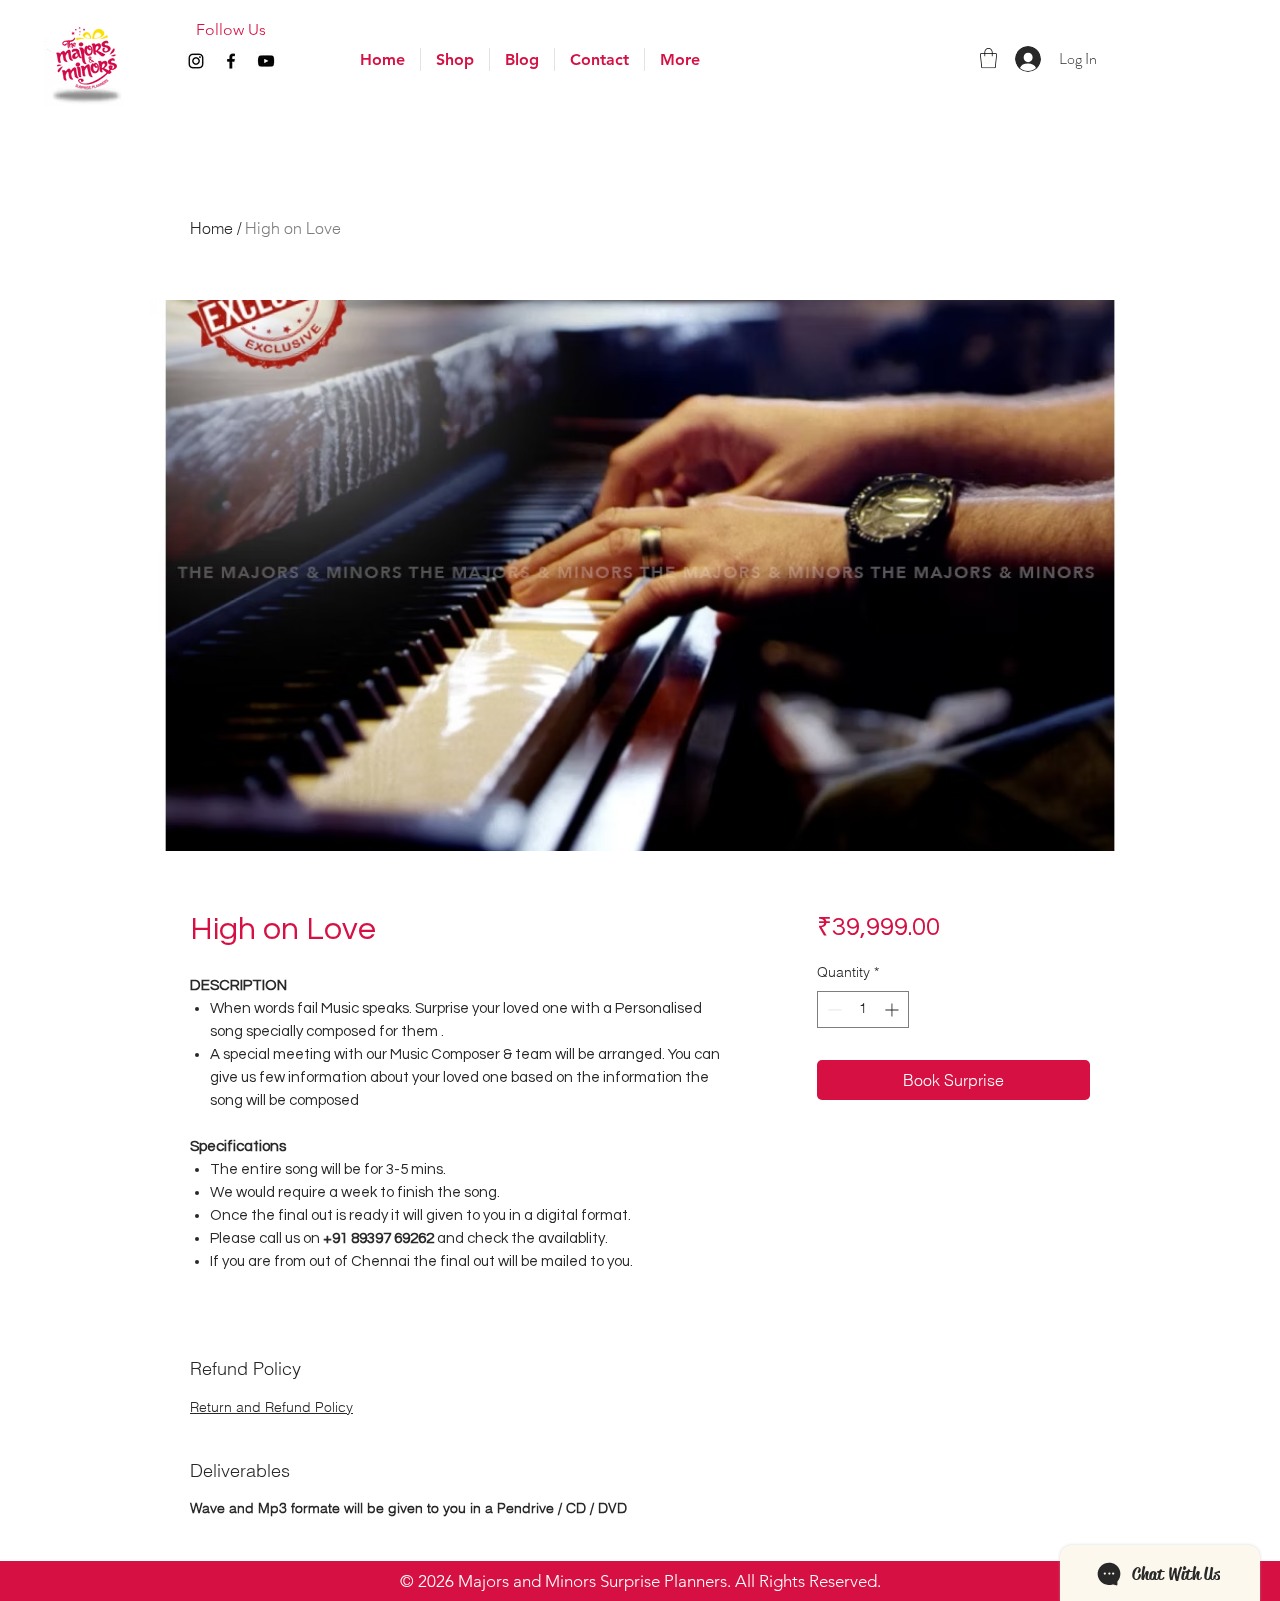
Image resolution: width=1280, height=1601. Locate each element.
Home (211, 228)
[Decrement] (832, 1009)
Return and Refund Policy (271, 1407)
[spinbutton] (863, 1009)
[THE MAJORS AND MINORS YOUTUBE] (266, 61)
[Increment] (893, 1009)
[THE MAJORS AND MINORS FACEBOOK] (231, 61)
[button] (680, 59)
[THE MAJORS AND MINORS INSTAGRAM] (196, 61)
